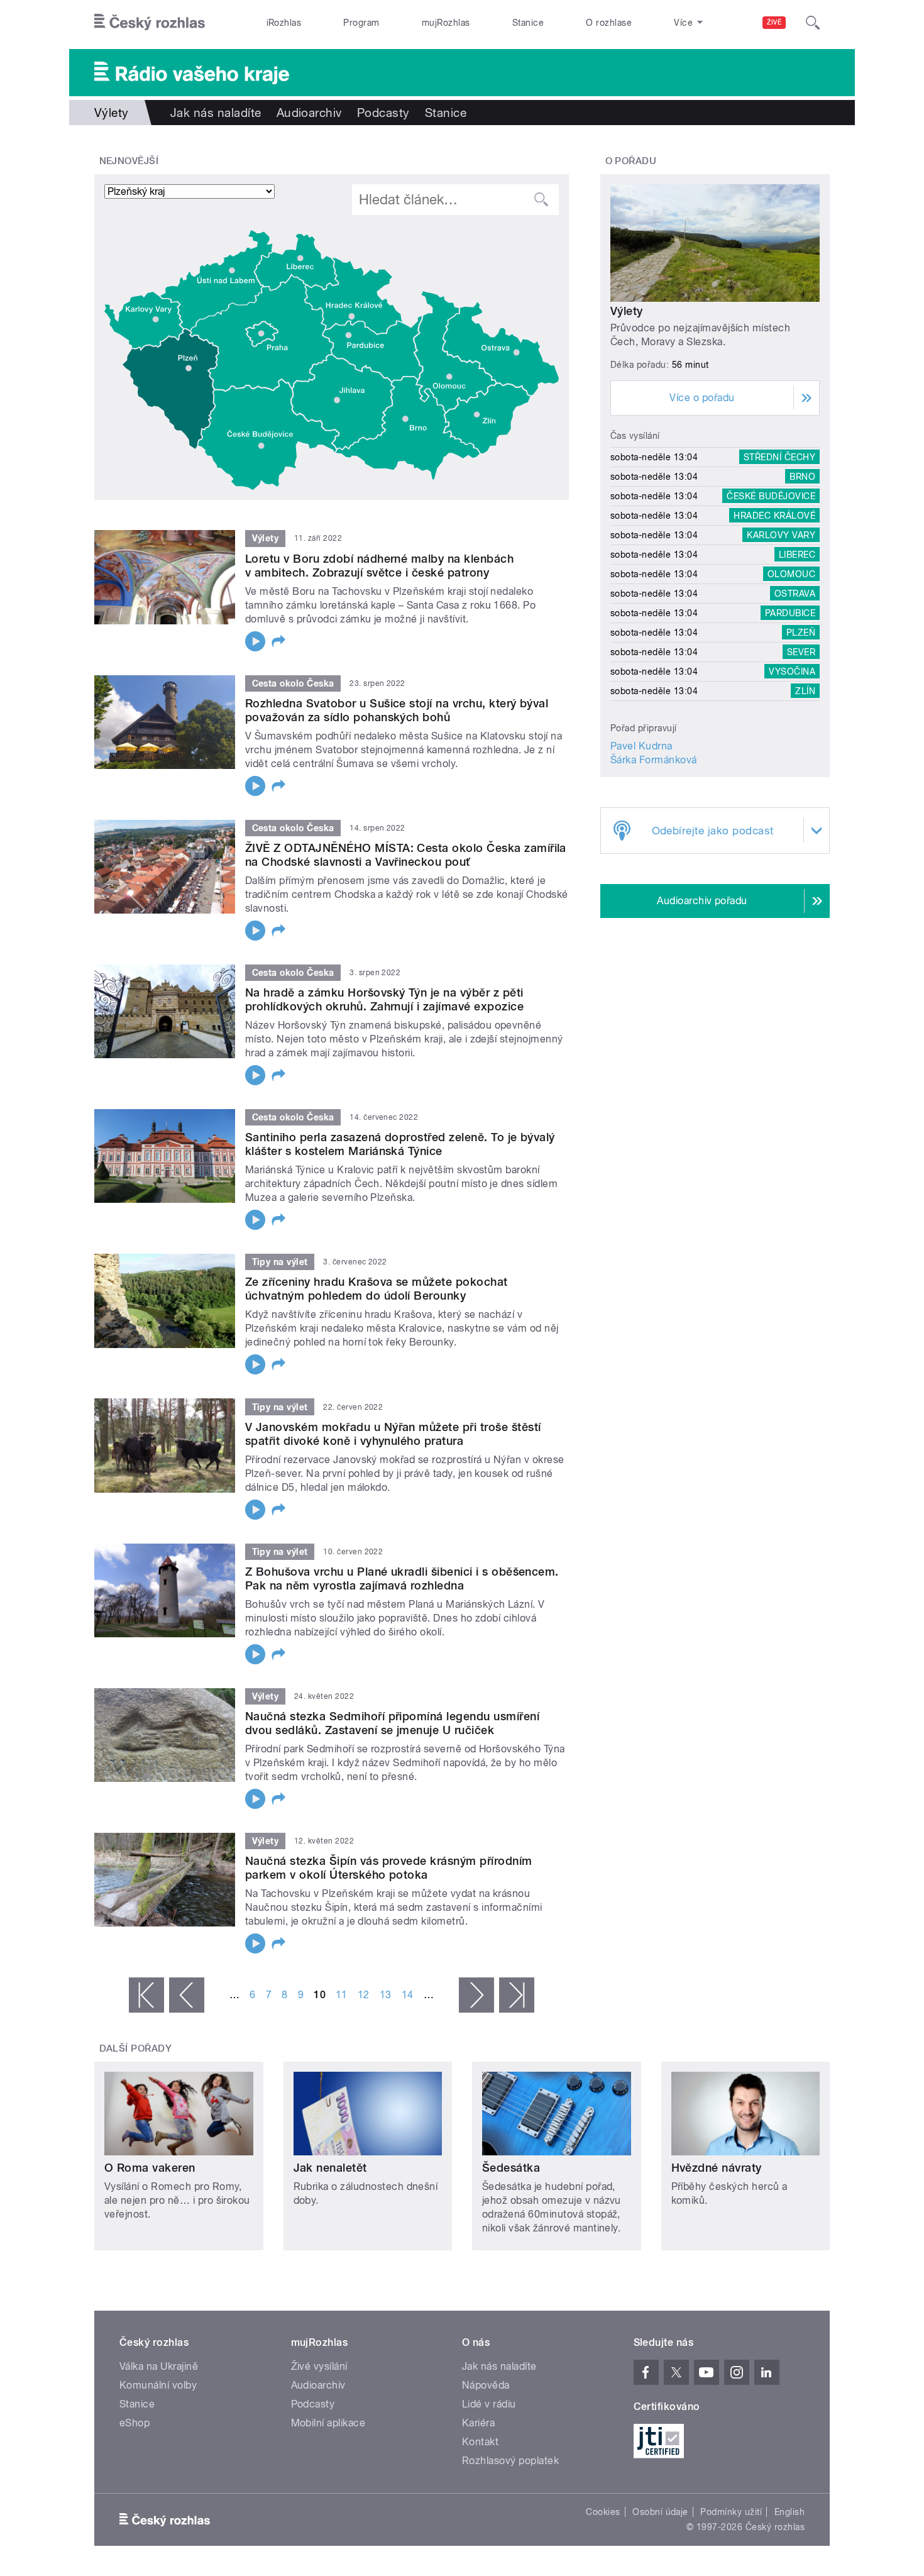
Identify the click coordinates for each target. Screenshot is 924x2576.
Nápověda (486, 2385)
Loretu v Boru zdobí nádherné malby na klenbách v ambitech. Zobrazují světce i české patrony (379, 566)
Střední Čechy (779, 457)
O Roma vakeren (150, 2168)
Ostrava (795, 594)
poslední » (517, 1995)
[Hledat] (813, 23)
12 (364, 1995)
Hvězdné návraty (717, 2168)
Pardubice (790, 613)
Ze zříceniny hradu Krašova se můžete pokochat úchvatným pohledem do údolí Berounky (377, 1289)
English (789, 2512)
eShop (135, 2423)
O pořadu (631, 161)
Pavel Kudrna (641, 746)
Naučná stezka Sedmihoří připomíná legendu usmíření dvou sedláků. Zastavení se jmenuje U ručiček (392, 1723)
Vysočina (792, 672)
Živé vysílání (319, 2366)
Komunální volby (158, 2385)
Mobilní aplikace (328, 2423)
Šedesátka (511, 2168)
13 (386, 1995)
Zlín (805, 691)
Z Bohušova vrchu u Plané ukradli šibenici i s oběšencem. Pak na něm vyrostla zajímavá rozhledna (402, 1578)
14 (408, 1995)
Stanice (528, 23)
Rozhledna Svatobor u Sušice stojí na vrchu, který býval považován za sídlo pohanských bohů (397, 710)
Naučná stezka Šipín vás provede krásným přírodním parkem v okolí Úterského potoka (389, 1868)
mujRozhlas (446, 23)
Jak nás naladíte (216, 113)
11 (342, 1995)
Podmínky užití (731, 2512)
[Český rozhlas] (150, 23)
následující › (476, 1995)
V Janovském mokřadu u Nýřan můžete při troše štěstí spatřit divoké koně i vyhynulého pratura (393, 1434)
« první (146, 1995)
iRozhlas (284, 23)
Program (361, 23)
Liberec (797, 555)
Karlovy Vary (781, 535)
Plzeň (801, 633)
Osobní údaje (660, 2512)
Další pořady (136, 2048)
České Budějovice (771, 496)
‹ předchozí (187, 1995)
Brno (802, 477)
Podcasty (383, 113)
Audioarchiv (309, 113)
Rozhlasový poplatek (510, 2461)
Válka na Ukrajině (159, 2366)
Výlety (627, 311)
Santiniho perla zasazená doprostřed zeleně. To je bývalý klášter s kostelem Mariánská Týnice (400, 1144)
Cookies (603, 2512)
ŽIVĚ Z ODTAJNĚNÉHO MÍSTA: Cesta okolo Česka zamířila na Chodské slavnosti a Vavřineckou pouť (406, 855)
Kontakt (480, 2442)
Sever (801, 652)
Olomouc (791, 574)
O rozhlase (609, 23)
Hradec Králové (774, 516)
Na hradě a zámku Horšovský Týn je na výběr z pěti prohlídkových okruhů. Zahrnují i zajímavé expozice (384, 999)
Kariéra (478, 2423)
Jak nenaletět (330, 2168)
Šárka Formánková (654, 760)
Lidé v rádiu (489, 2404)
